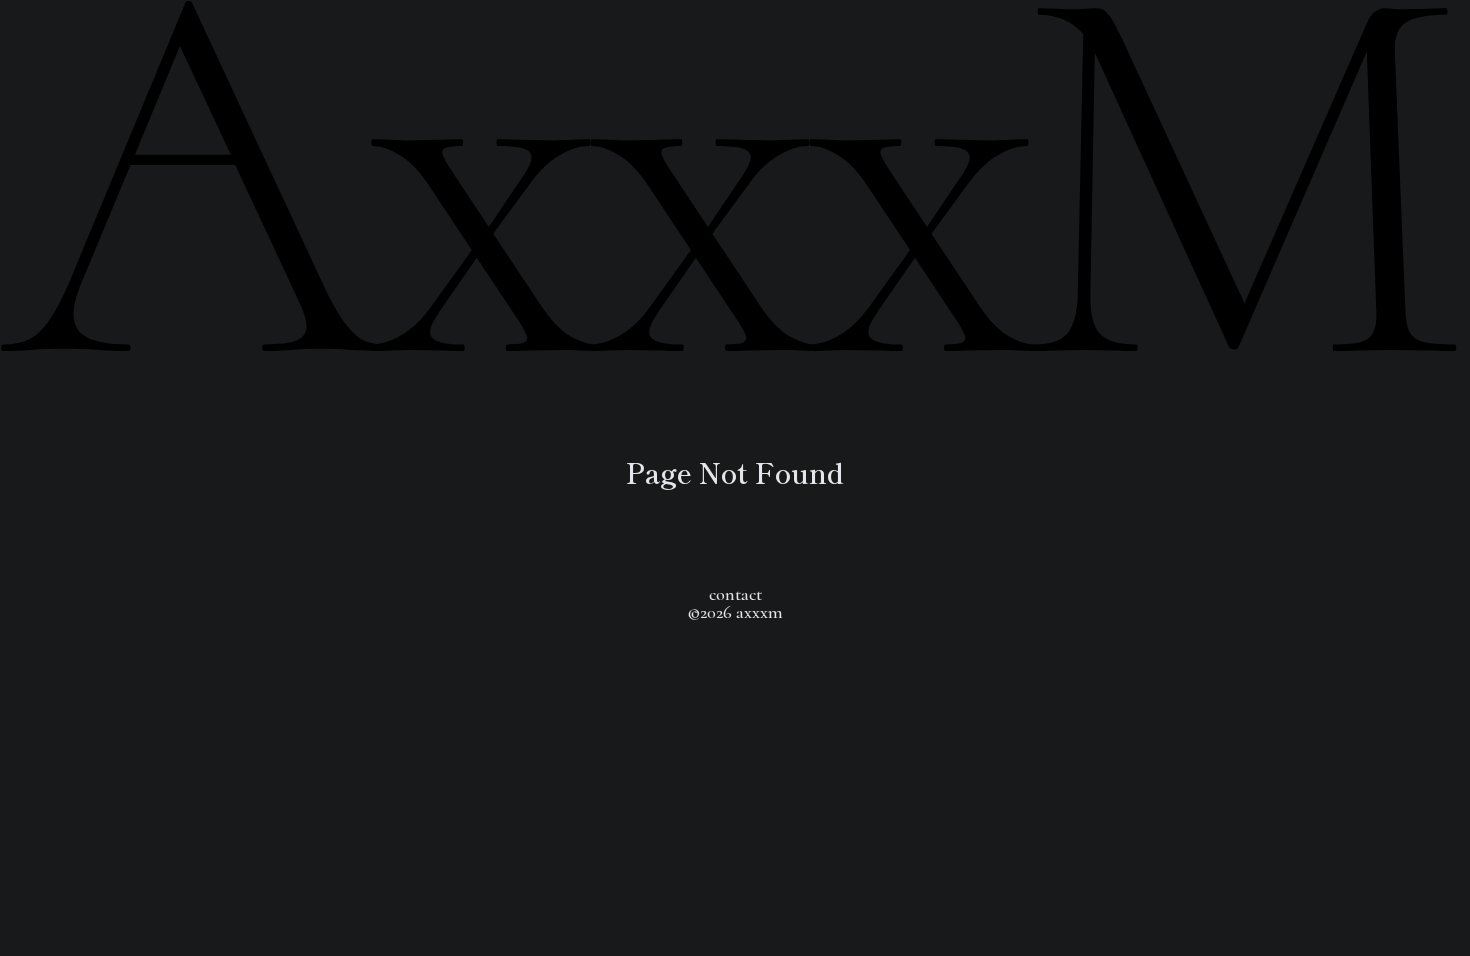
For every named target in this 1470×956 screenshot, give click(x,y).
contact (735, 594)
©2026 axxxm (735, 612)
